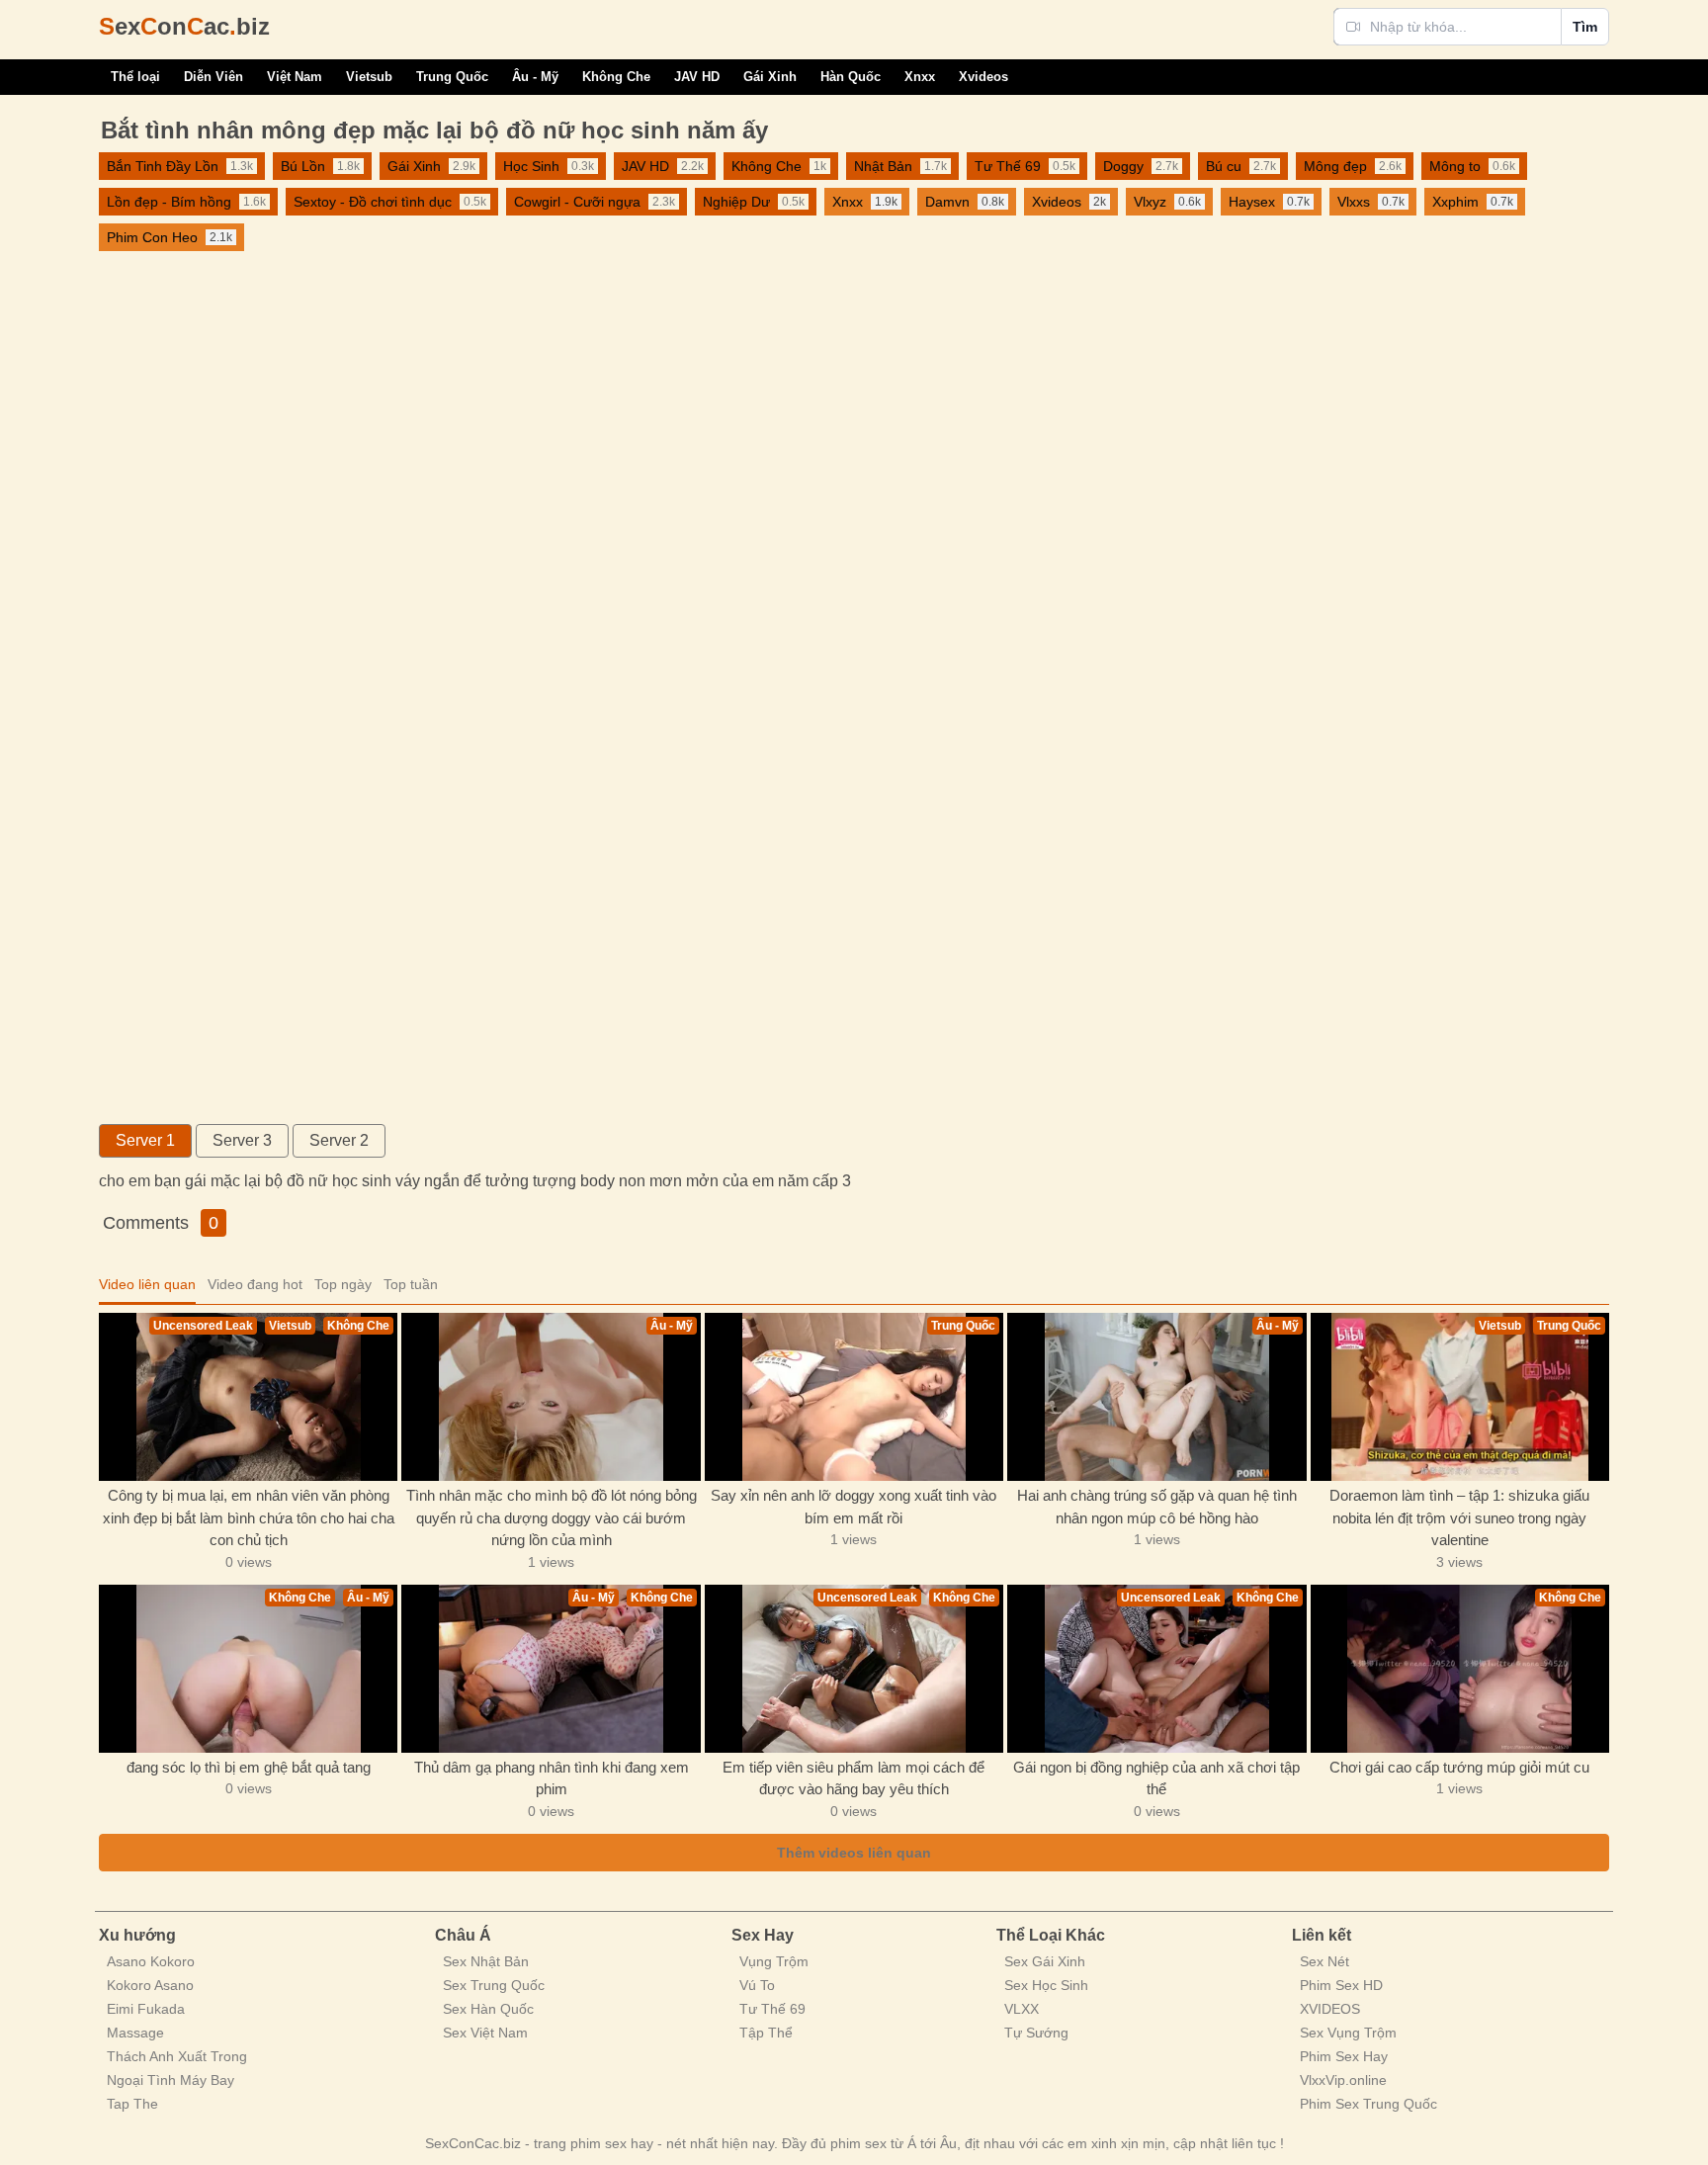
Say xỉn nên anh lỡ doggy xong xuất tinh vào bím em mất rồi (854, 1507)
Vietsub (369, 77)
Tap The (132, 2104)
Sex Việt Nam (485, 2033)
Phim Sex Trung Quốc (1368, 2104)
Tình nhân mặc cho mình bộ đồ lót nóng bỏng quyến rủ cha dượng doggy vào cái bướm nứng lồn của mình (552, 1517)
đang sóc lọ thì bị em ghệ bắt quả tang (249, 1767)
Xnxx (920, 77)
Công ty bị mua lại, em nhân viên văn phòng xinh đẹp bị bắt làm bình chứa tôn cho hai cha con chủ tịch (249, 1517)
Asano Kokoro (151, 1961)
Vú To (757, 1985)
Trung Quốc (452, 77)
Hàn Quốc (851, 77)
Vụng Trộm (774, 1961)
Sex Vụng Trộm (1348, 2033)
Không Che (616, 77)
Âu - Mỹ (535, 77)
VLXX (1022, 2009)
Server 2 (339, 1140)
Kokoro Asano (150, 1985)
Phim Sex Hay (1344, 2056)
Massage (135, 2033)
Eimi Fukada (146, 2009)
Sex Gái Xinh (1045, 1961)
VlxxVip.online (1343, 2080)
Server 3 (242, 1140)
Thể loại (135, 77)
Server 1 (145, 1140)
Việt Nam (295, 77)
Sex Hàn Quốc (488, 2009)
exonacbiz (184, 26)
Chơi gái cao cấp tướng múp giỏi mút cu (1459, 1767)
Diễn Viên (213, 77)
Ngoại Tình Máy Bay (171, 2080)
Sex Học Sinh (1046, 1985)
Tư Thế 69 (772, 2009)
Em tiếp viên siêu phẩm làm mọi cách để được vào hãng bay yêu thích (854, 1778)
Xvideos (983, 77)
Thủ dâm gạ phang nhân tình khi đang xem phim (552, 1778)
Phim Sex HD (1341, 1985)
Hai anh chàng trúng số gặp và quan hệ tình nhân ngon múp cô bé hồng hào (1157, 1507)
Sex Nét (1324, 1961)
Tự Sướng (1036, 2033)
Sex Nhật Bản (486, 1961)
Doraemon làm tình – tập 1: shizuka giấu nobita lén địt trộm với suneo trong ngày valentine (1459, 1517)
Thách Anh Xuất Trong (177, 2056)
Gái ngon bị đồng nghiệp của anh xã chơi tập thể (1156, 1778)
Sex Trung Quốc (494, 1985)
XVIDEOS (1330, 2009)
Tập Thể (766, 2033)
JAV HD (697, 77)
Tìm (1585, 27)
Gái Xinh (770, 77)
